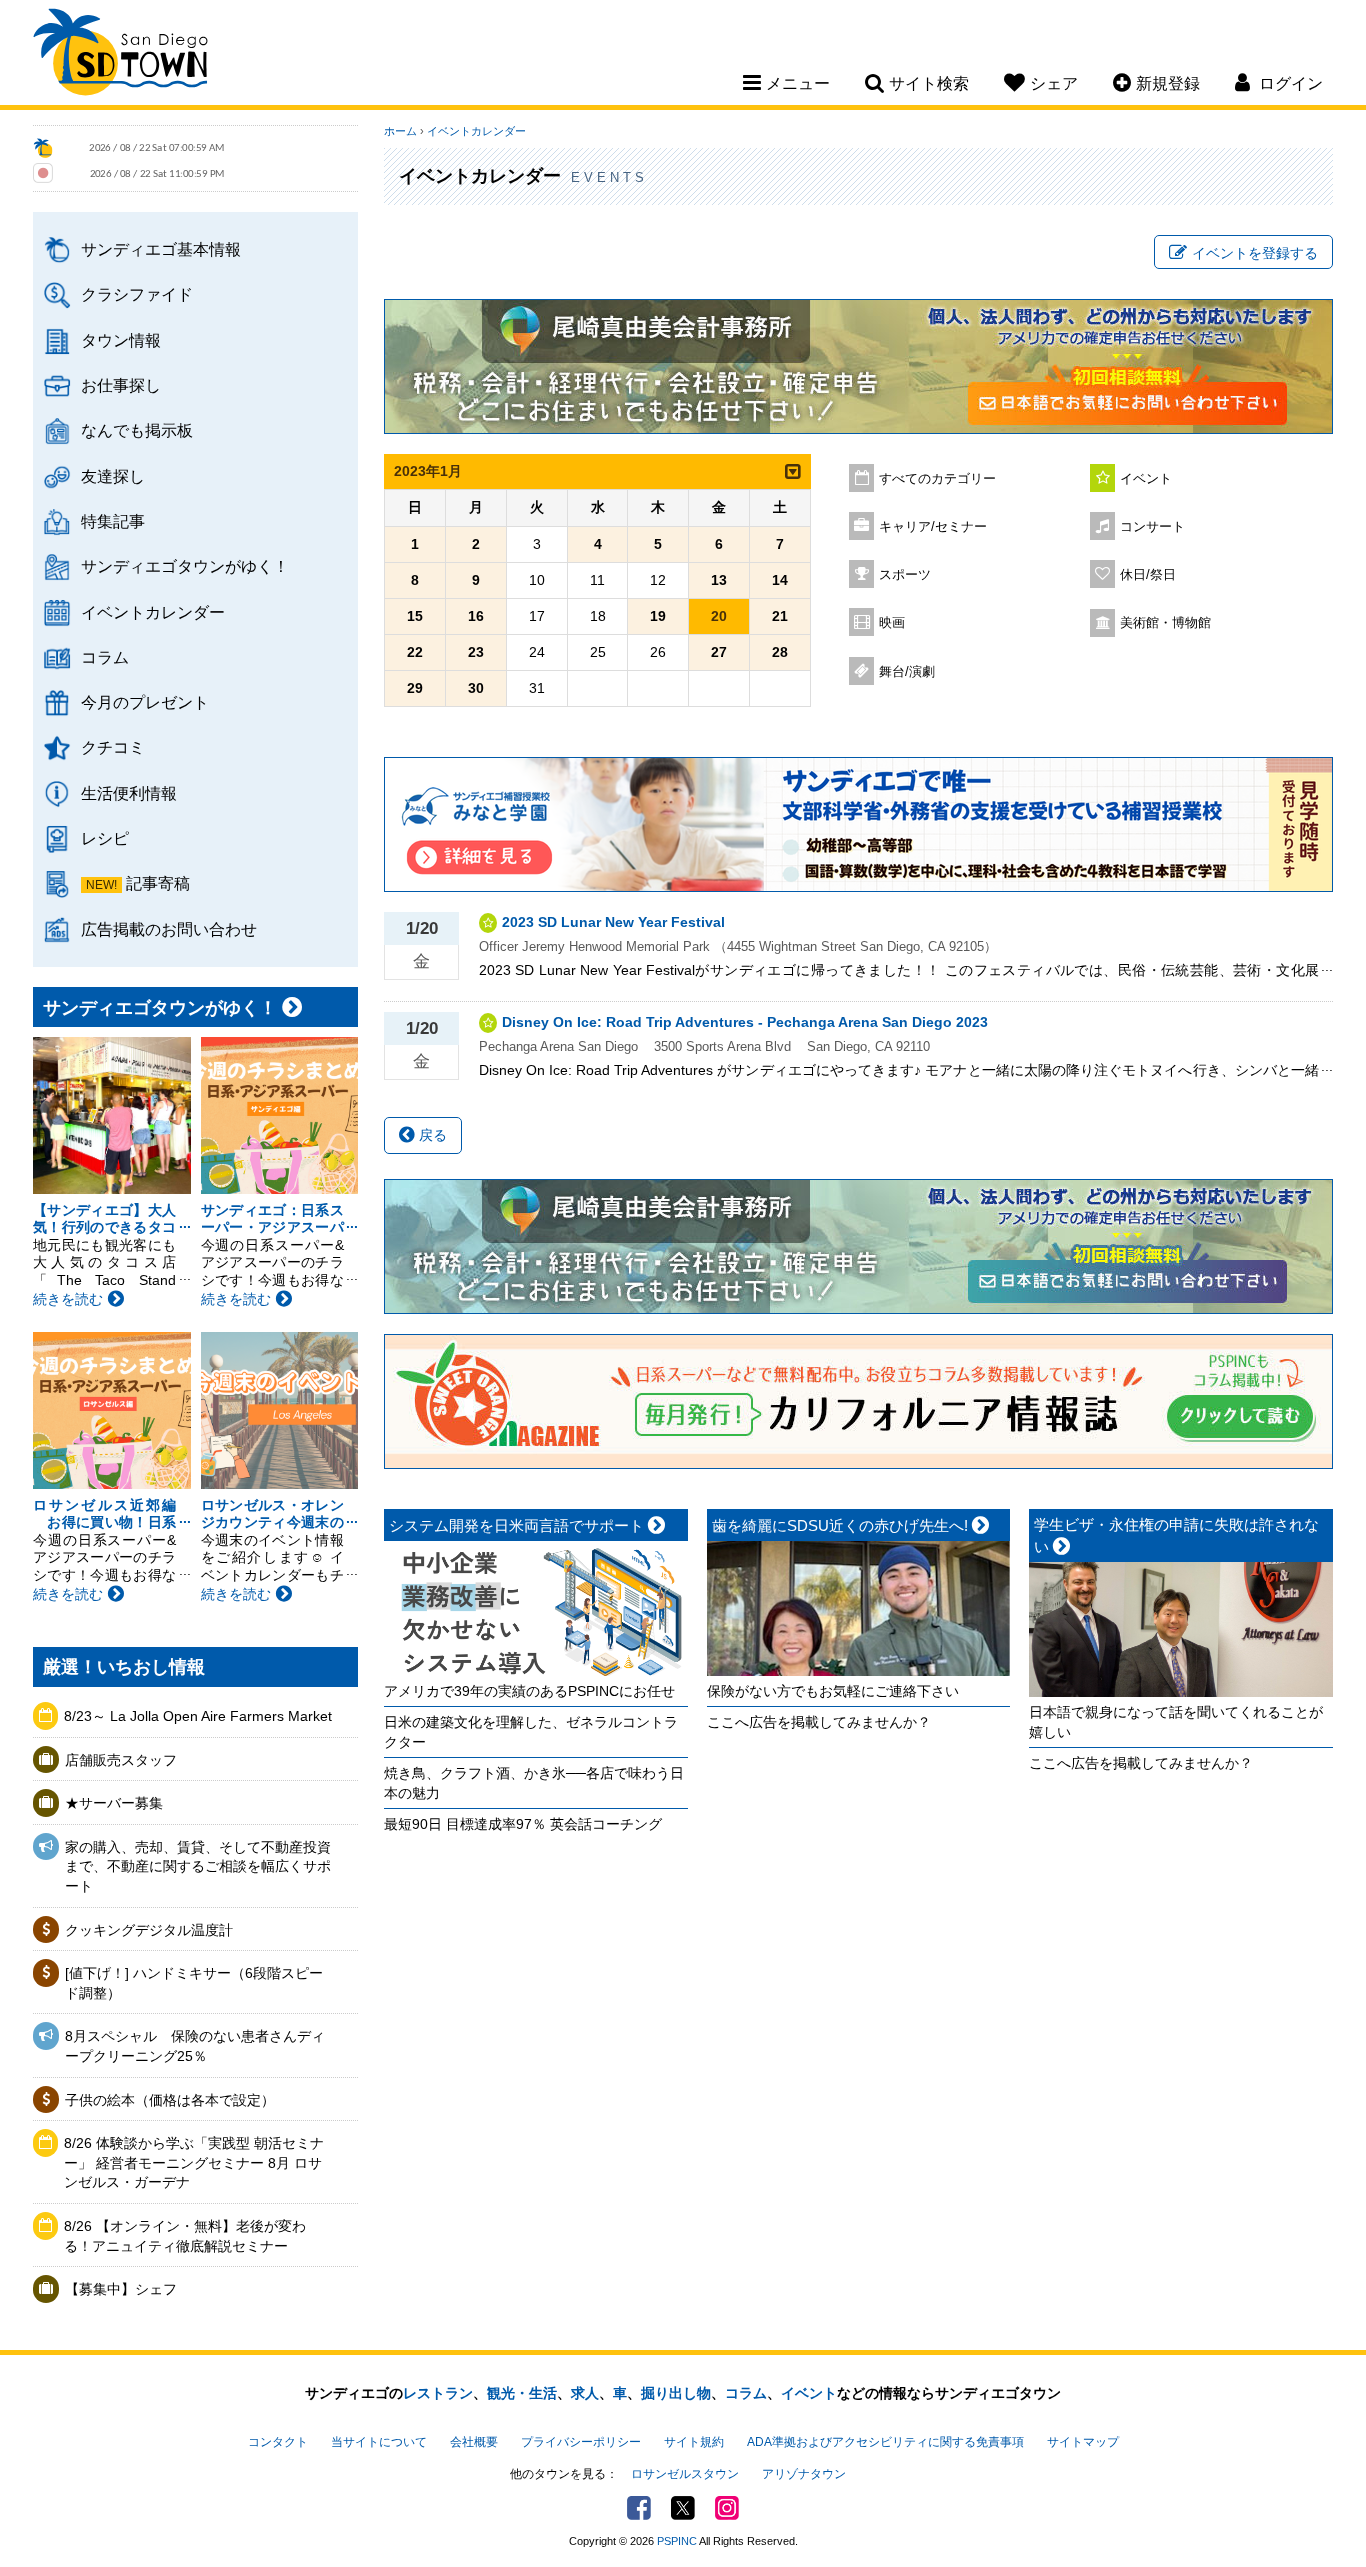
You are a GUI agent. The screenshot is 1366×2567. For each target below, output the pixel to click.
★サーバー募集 (114, 1803)
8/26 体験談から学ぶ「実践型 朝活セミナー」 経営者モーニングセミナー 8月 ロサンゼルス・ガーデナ (194, 2162)
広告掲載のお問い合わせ (169, 929)
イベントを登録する (1255, 253)
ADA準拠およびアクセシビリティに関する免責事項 (885, 2442)
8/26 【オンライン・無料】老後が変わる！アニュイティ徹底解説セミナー (185, 2236)
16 (476, 616)
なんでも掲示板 (137, 430)
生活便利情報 (129, 793)
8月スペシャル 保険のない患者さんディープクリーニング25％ (195, 2046)
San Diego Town (120, 55)
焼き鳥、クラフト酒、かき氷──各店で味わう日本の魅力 (534, 1783)
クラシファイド (137, 294)
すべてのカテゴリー (937, 479)
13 (719, 580)
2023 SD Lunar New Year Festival (613, 922)
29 (415, 688)
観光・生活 (522, 2393)
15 (415, 616)
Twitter (683, 2508)
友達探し (113, 476)
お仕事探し (121, 385)
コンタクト (278, 2442)
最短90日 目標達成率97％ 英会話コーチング (523, 1824)
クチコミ (113, 747)
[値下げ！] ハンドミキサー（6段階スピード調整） (194, 1983)
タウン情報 (121, 340)
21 (780, 616)
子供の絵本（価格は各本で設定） (170, 2100)
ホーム (400, 131)
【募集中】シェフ (121, 2289)
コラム (105, 657)
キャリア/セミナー (933, 527)
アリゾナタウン (804, 2474)
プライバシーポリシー (581, 2442)
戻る (431, 1135)
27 (719, 652)
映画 (892, 623)
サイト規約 (694, 2442)
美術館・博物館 (1165, 623)
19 (658, 616)
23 (476, 652)
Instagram (727, 2508)
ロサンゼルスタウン (685, 2474)
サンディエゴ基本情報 (161, 249)
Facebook (639, 2508)
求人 (585, 2393)
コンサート (1152, 527)
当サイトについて (379, 2442)
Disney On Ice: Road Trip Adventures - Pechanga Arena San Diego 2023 (745, 1022)
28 (780, 652)
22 (415, 652)
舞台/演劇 (907, 672)
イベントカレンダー (153, 612)
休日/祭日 (1148, 575)
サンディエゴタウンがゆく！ (185, 566)
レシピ (105, 838)
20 (719, 616)
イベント (1146, 479)
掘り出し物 (676, 2393)
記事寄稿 (158, 883)
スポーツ (905, 575)
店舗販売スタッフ (121, 1760)
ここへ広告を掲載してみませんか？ (819, 1722)
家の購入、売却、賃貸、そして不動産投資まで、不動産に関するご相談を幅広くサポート (198, 1866)
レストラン (438, 2393)
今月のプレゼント (145, 702)
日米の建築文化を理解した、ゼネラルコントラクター (531, 1732)
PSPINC (677, 2541)
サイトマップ (1083, 2442)
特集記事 (113, 521)
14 (780, 580)
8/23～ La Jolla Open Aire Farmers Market (198, 1716)
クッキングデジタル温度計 (149, 1930)
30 (476, 688)
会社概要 (474, 2442)
